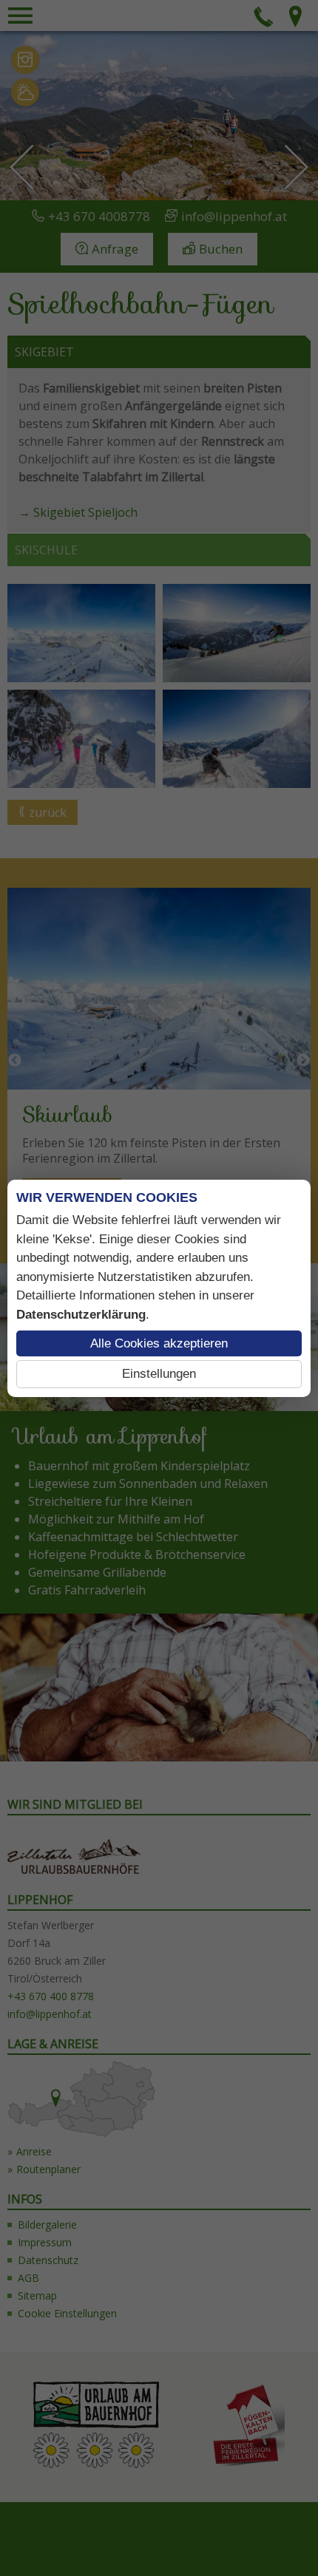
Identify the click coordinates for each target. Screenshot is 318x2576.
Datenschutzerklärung (81, 1315)
